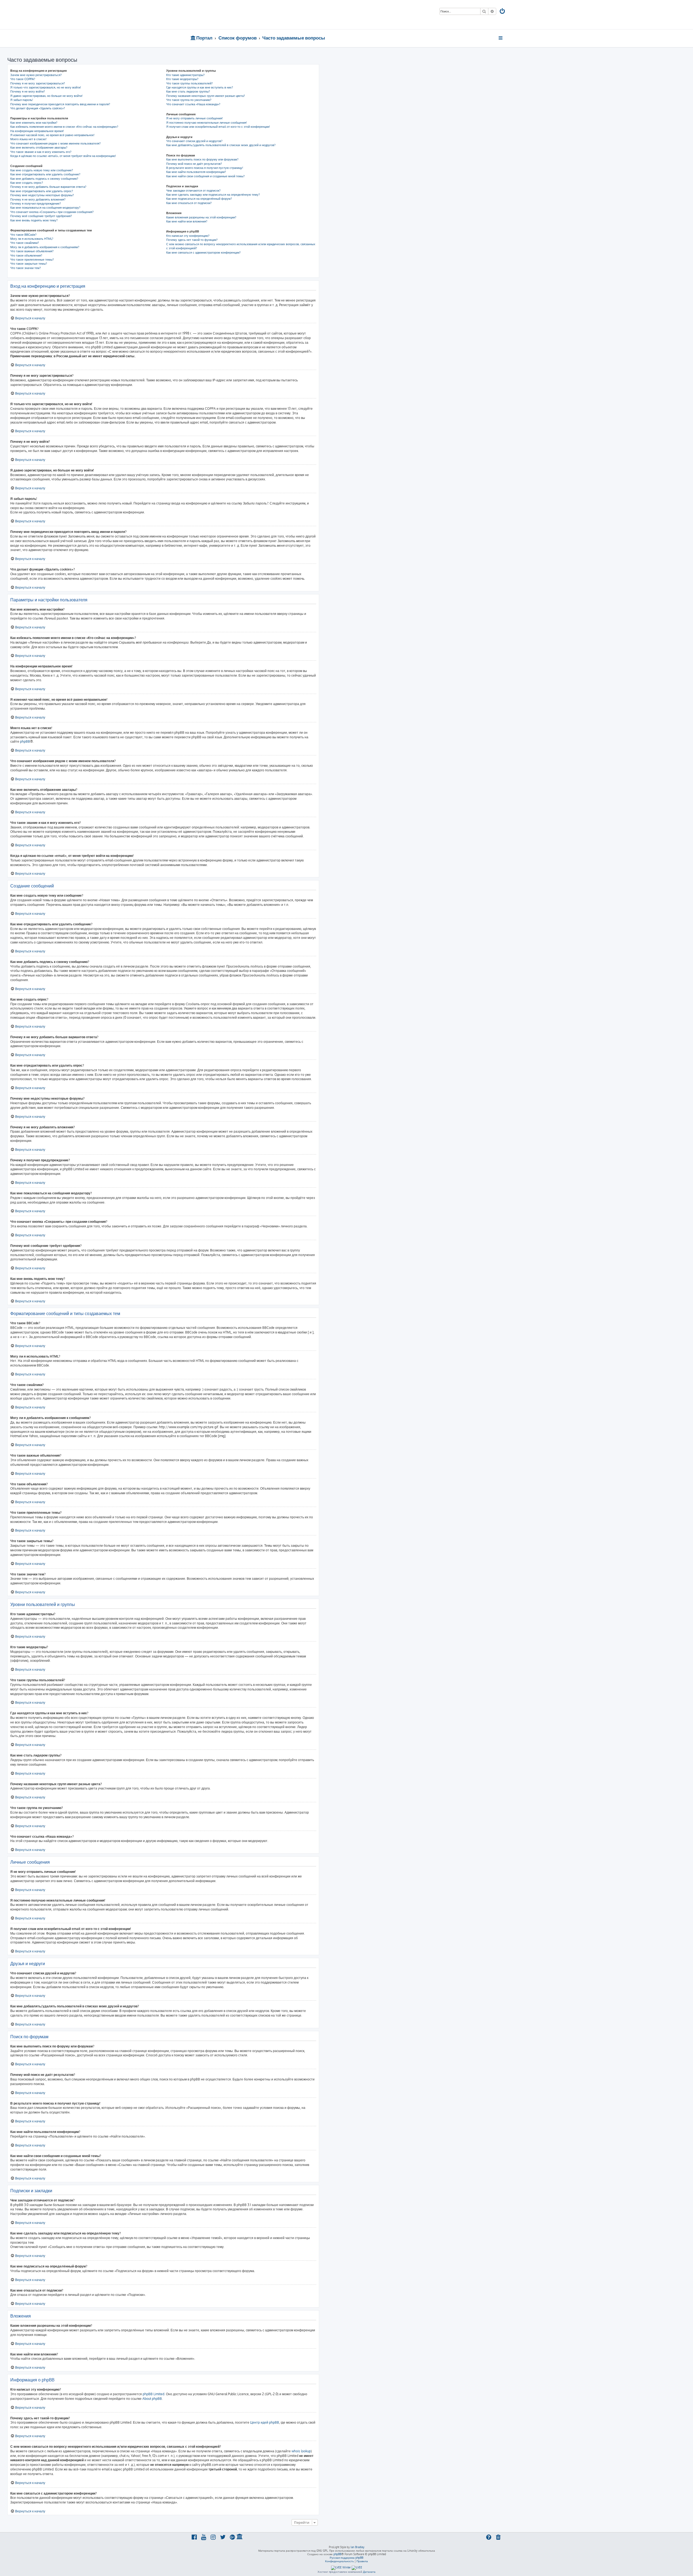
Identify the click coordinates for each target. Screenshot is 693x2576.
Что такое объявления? (26, 255)
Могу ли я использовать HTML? (32, 239)
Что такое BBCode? (23, 235)
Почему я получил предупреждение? (36, 204)
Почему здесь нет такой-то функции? (192, 240)
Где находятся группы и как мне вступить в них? (200, 87)
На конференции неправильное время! (37, 131)
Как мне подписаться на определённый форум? (199, 199)
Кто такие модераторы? (182, 79)
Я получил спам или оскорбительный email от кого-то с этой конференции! (218, 127)
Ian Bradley (357, 2547)
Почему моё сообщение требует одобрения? (41, 216)
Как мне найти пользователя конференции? (196, 172)
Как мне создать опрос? (27, 183)
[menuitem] (503, 12)
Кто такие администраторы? (185, 75)
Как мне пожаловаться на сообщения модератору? (45, 208)
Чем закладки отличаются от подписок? (193, 191)
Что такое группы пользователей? (189, 83)
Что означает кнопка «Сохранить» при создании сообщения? (52, 212)
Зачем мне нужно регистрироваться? (36, 75)
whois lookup (301, 2451)
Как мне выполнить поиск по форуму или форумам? (202, 159)
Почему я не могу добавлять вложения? (38, 199)
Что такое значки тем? (26, 268)
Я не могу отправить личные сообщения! (195, 118)
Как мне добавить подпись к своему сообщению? (44, 179)
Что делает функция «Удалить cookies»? (38, 108)
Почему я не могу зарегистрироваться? (38, 83)
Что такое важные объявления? (32, 251)
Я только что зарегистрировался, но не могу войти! (46, 87)
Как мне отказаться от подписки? (189, 203)
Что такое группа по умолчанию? (189, 100)
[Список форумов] (229, 15)
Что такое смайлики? (25, 243)
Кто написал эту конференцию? (188, 236)
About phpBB (152, 2399)
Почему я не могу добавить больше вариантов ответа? (48, 187)
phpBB (25, 741)
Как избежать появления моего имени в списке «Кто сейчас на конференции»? (64, 127)
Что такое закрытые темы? (29, 264)
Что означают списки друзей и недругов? (194, 141)
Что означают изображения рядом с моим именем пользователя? (55, 143)
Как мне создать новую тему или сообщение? (42, 170)
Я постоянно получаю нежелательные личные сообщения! (207, 123)
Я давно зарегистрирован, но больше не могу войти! (46, 96)
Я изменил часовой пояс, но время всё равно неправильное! (52, 135)
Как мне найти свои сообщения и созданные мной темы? (205, 176)
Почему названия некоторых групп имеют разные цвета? (206, 96)
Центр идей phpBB (265, 2422)
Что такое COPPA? (23, 79)
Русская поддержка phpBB (346, 2558)
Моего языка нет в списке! (28, 139)
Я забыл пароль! (22, 100)
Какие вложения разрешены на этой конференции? (201, 217)
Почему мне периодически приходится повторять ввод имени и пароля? (60, 104)
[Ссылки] (501, 38)
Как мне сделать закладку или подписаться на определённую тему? (213, 195)
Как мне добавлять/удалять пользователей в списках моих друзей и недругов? (221, 145)
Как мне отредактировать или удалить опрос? (42, 191)
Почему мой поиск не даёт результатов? (194, 164)
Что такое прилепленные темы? (32, 260)
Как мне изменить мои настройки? (34, 123)
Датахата (369, 2572)
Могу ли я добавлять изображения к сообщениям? (45, 247)
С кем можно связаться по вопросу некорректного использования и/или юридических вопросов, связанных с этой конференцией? (241, 246)
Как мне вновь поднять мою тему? (34, 220)
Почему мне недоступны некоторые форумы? (42, 195)
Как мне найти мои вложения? (187, 221)
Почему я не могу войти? (28, 91)
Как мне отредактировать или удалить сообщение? (45, 174)
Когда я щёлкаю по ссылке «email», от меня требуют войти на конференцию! (63, 156)
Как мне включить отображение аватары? (39, 148)
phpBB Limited (153, 2394)
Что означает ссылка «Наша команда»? (193, 104)
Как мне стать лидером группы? (188, 91)
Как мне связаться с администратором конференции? (203, 253)
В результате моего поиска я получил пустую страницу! (205, 168)
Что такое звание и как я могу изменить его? (41, 152)
